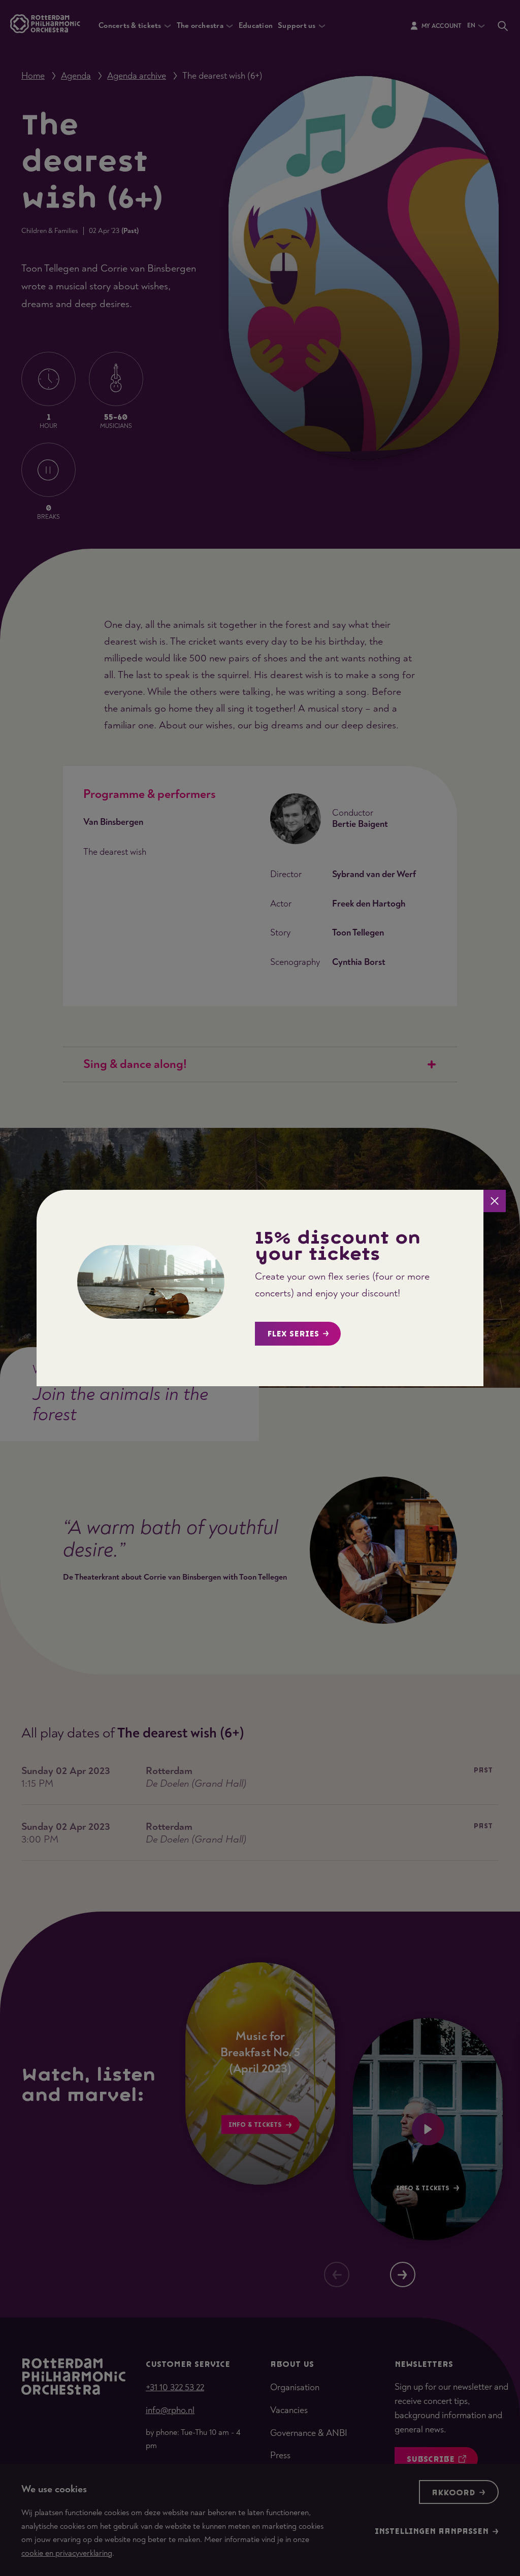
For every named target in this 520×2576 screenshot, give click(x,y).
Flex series (293, 1334)
